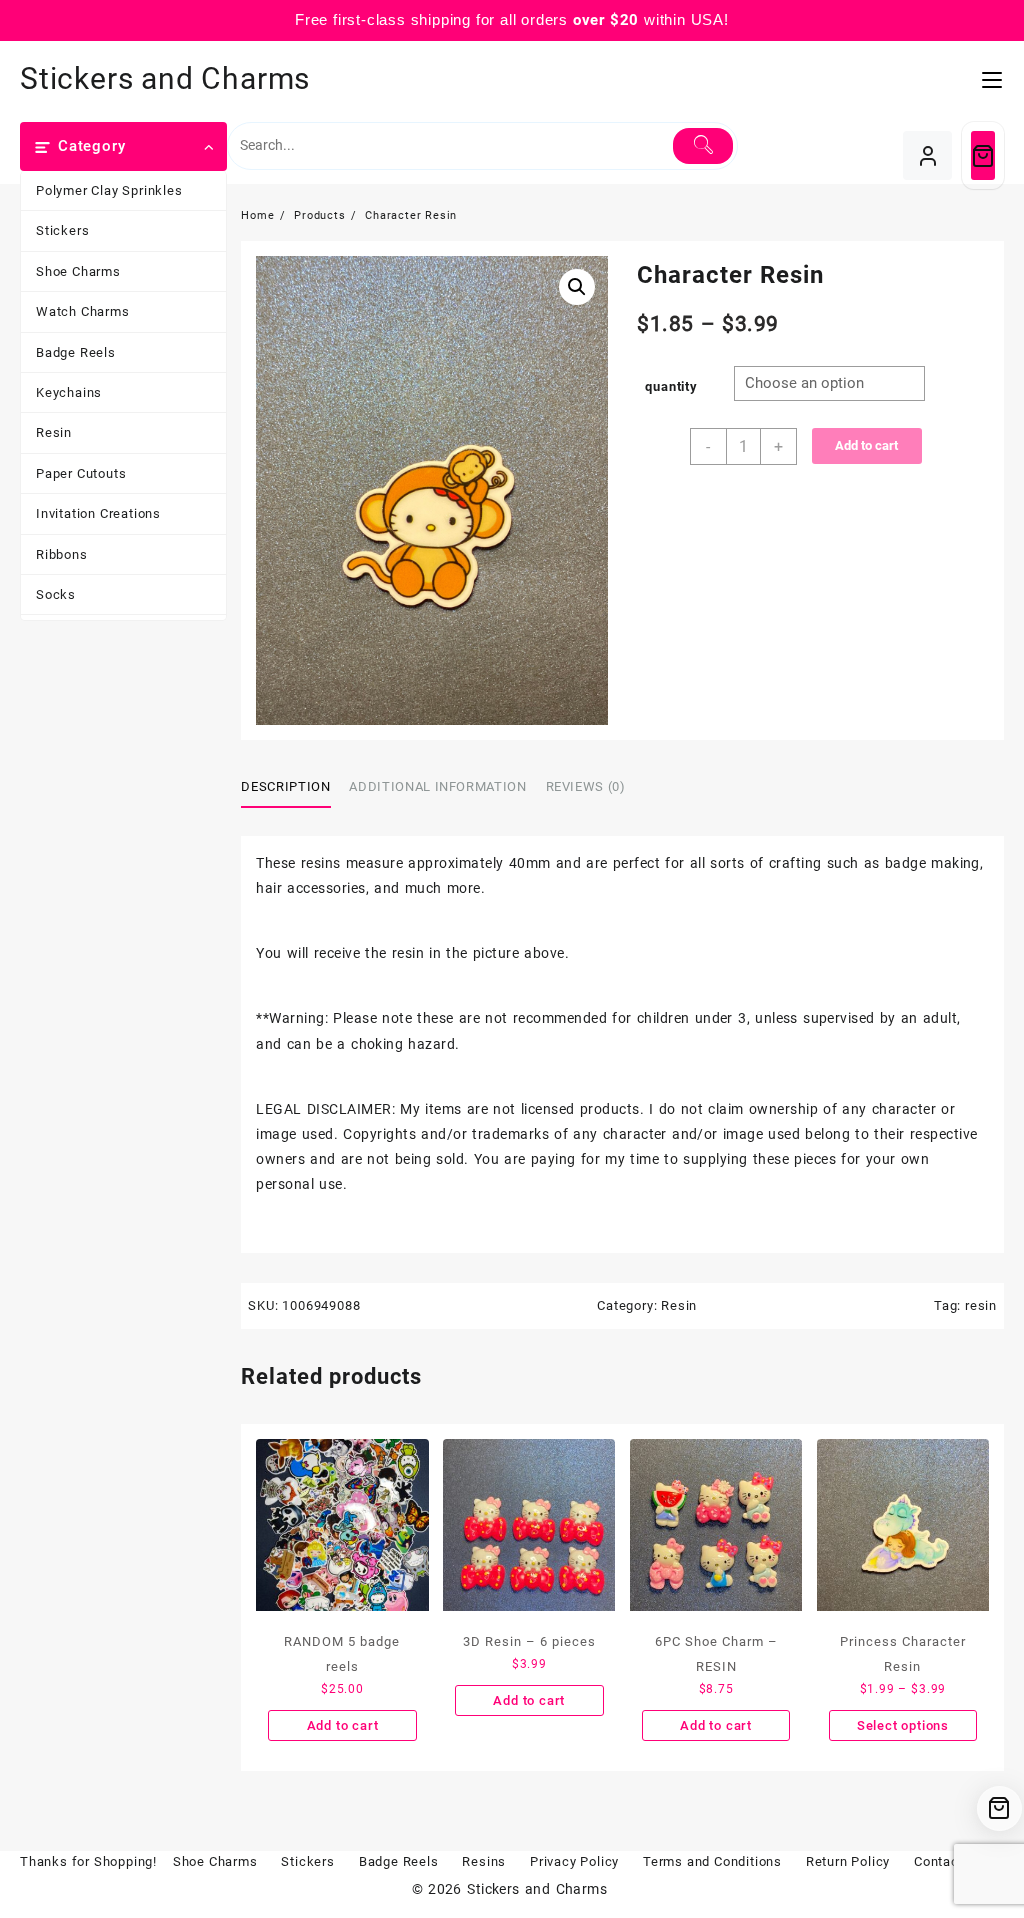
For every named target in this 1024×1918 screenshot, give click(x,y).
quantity (671, 386)
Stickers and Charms (165, 78)
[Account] (927, 155)
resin (981, 1305)
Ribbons (62, 554)
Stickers (62, 230)
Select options (903, 1725)
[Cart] (983, 155)
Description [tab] (285, 786)
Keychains (69, 392)
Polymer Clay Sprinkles (109, 190)
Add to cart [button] (343, 1725)
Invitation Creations (98, 513)
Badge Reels (76, 352)
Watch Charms (83, 311)
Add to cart (866, 445)
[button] (577, 287)
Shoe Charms (78, 271)
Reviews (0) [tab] (586, 786)
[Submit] (703, 146)
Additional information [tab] (437, 786)
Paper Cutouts (81, 473)
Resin (54, 432)
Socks (56, 594)
